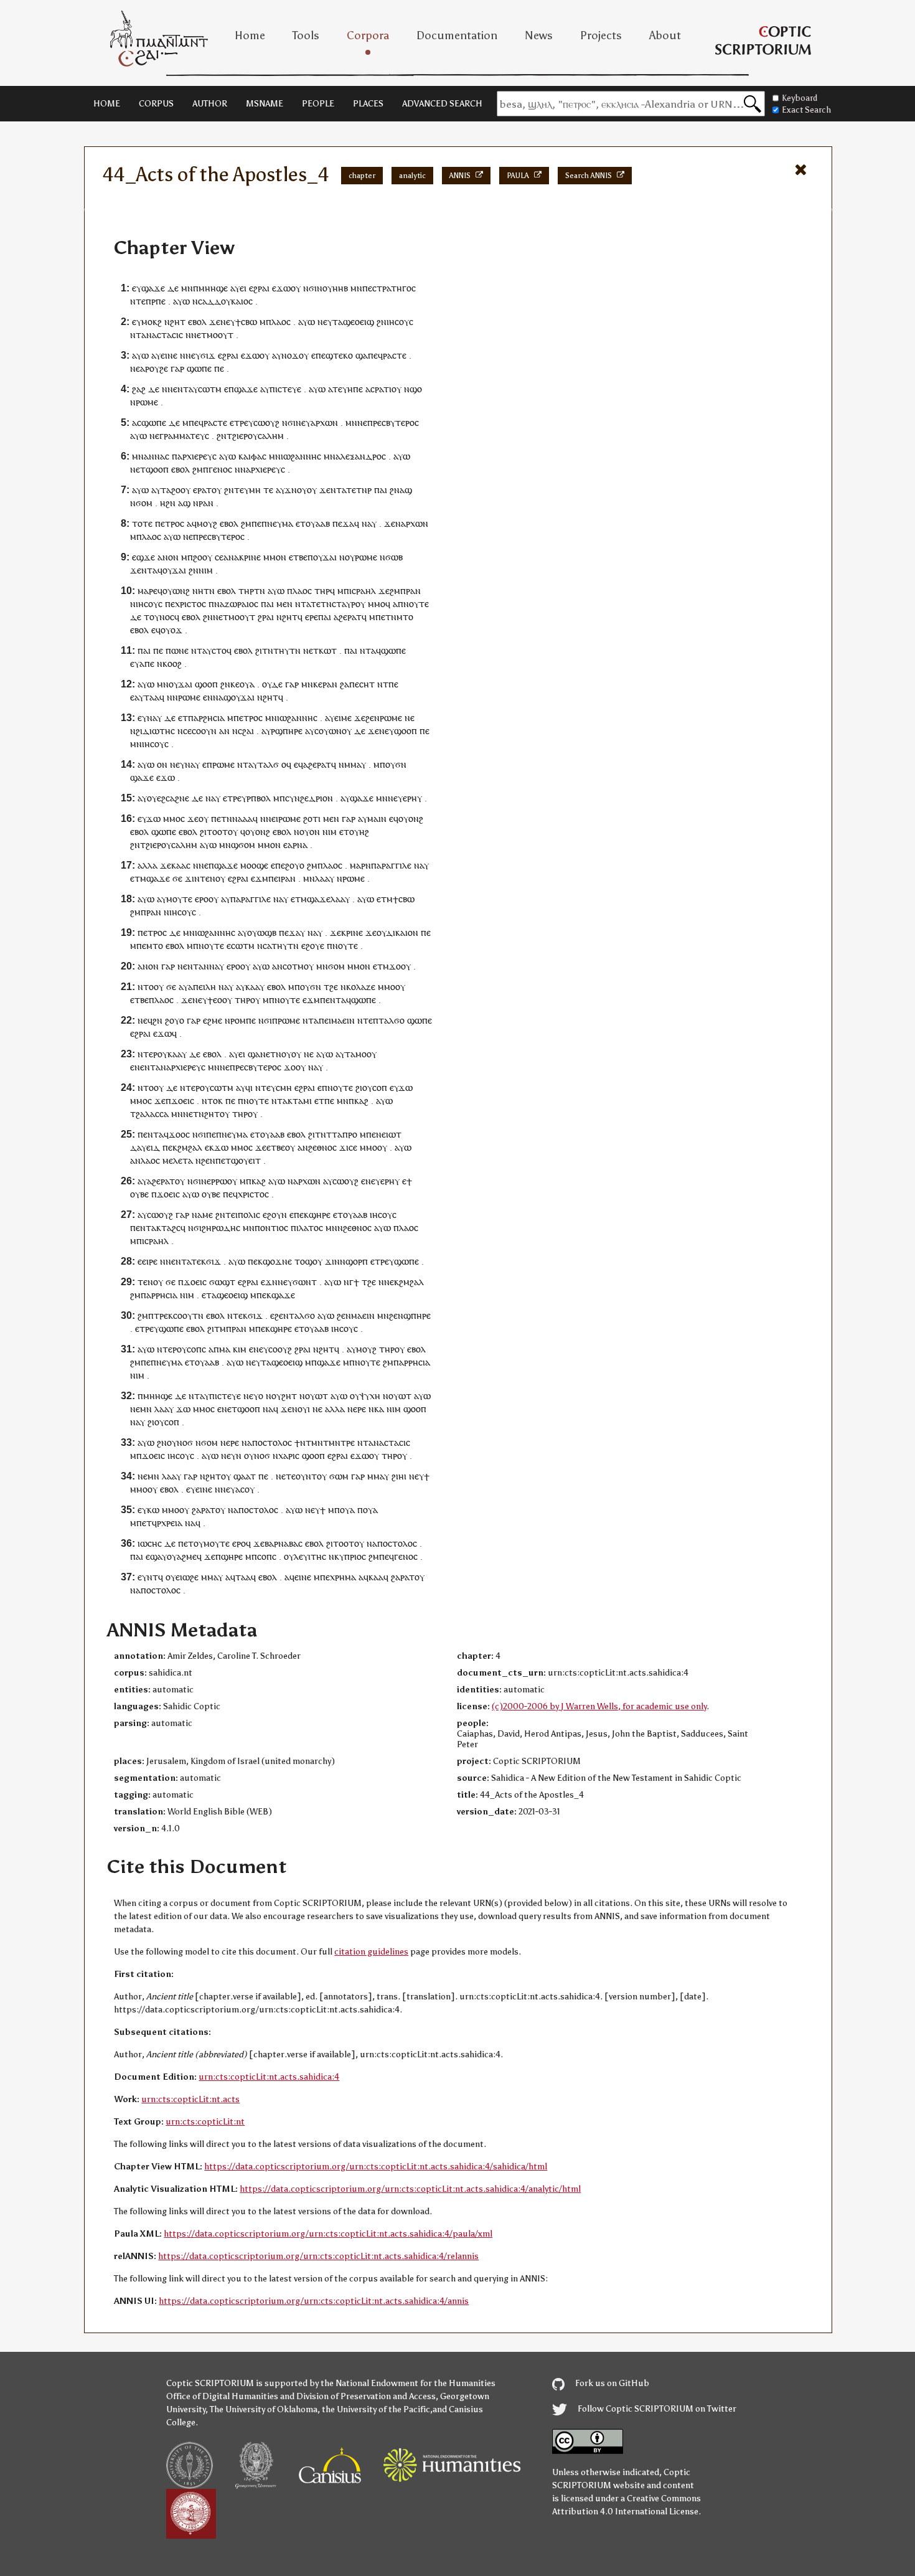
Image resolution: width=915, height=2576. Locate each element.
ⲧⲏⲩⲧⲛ (287, 650)
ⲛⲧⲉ (138, 301)
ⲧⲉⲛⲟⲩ (213, 878)
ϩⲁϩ (139, 389)
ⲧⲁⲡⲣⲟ (345, 1134)
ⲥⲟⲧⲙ (293, 966)
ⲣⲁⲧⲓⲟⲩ (388, 389)
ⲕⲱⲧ (328, 650)
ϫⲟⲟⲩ (400, 966)
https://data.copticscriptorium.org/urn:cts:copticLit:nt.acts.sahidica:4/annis (314, 2301)
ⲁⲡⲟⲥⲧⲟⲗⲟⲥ (270, 1442)
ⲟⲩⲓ (304, 1409)
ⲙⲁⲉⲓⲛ (343, 1020)
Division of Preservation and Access (366, 2396)
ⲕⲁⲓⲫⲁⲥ (252, 456)
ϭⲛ (401, 764)
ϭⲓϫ (208, 355)
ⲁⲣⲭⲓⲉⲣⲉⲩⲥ (197, 456)
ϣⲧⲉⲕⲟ (339, 355)
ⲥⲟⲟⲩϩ (280, 1349)
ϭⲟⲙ (144, 503)
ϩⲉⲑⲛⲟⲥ (322, 1147)
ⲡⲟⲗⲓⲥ (249, 1215)
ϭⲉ (177, 878)
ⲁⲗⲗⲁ (148, 865)
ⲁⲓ (327, 617)
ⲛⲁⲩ (154, 718)
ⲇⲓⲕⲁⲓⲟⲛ (402, 932)
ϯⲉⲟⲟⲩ (220, 1000)
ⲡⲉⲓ (274, 878)
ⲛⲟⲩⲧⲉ (416, 604)
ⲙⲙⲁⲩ (378, 1476)
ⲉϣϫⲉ (143, 557)
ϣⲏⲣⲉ (320, 1215)
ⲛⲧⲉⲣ (148, 1054)
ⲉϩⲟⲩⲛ (275, 1215)
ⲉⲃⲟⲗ (197, 322)
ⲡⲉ (367, 288)
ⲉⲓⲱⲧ (392, 1134)
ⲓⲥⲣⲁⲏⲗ (363, 591)
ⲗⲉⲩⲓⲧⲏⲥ (310, 1556)
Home (250, 35)
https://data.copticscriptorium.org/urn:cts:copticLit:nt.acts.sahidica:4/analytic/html (410, 2189)
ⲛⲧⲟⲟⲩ (151, 987)
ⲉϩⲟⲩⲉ (313, 946)
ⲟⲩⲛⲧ (306, 1476)
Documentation (457, 35)
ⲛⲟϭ (185, 1442)
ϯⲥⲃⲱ (246, 322)
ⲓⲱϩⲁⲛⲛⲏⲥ (301, 456)
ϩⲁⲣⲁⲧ (204, 1510)
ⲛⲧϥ (155, 1577)
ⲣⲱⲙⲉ (147, 402)
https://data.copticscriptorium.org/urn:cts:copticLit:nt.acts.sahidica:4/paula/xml (328, 2234)
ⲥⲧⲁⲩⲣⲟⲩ (349, 604)
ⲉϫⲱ (281, 288)
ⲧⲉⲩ (340, 389)
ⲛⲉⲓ (272, 819)
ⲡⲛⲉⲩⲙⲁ (277, 523)
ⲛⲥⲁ (264, 946)
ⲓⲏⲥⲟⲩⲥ (400, 322)
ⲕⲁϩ (361, 1101)
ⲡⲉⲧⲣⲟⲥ (170, 523)
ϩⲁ (345, 684)
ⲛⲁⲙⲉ (202, 1215)
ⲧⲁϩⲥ (171, 1228)
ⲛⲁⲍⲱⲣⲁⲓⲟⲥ (236, 604)
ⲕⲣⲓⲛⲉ (352, 932)
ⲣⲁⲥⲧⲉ (395, 355)
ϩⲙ (198, 469)
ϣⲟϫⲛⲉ (277, 1261)
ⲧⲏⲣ (246, 591)
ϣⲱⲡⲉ (199, 368)
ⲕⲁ (379, 1409)
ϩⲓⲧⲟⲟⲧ (214, 832)
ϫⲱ (153, 819)
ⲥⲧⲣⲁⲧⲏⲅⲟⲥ (394, 288)
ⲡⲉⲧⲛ (386, 617)
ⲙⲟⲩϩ (207, 523)
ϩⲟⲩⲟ (295, 865)
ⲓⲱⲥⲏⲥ (150, 1543)
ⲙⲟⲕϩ (152, 322)
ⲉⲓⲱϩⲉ (187, 1577)
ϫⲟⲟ (292, 1067)
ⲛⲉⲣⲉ (357, 1409)
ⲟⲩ (296, 288)
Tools (306, 35)
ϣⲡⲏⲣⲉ (417, 1315)
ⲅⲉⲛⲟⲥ (220, 469)
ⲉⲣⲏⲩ (412, 798)
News (539, 35)
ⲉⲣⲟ (202, 899)
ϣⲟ (416, 389)
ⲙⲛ (187, 288)
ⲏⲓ (402, 1476)
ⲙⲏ (255, 490)
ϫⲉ (215, 322)
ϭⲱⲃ (394, 557)
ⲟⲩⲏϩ (359, 832)
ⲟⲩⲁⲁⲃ (318, 523)
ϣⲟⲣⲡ (357, 1261)
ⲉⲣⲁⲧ (202, 490)
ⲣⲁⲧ (354, 617)
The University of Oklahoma (264, 2409)
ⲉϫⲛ (269, 1282)
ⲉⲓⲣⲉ (150, 1261)
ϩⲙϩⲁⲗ (190, 1147)
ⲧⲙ (140, 878)
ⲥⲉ (219, 557)
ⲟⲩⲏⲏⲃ (335, 288)
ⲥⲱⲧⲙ (210, 389)
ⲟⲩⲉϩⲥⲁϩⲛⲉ (168, 798)
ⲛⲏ (198, 591)
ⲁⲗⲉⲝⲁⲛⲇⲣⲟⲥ (361, 456)
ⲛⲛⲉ (201, 865)
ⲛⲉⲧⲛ (271, 1054)
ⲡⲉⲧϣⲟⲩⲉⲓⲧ (238, 1160)
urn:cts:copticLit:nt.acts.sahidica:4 (269, 2077)
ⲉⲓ (243, 288)
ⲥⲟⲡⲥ (196, 1349)
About (665, 35)
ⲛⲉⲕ (392, 1282)
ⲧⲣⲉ (241, 422)
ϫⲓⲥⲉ (348, 1147)
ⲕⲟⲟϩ (172, 663)
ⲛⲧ (336, 490)
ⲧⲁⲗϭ (268, 764)
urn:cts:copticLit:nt (205, 2122)
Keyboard (800, 98)
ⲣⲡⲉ (158, 301)
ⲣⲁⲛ (206, 503)
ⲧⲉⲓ (232, 1215)
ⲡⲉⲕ (170, 1147)
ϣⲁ (362, 355)
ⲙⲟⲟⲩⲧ (220, 335)
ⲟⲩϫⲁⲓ (325, 557)
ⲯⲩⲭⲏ (370, 1396)
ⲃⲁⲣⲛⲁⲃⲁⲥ (284, 1543)
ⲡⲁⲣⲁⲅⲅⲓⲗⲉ (391, 865)
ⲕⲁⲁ (252, 987)
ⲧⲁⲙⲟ (356, 1054)
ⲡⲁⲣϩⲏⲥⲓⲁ (206, 718)
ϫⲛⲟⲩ (296, 490)
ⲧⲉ (268, 490)
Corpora (368, 35)
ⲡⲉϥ (375, 355)
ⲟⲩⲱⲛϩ (176, 591)
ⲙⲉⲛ (284, 604)
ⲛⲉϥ (145, 1020)
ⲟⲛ (162, 764)
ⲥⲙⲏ (284, 1087)
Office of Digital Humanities (222, 2396)
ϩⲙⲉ (215, 1020)
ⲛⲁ (160, 456)
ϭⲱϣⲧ (222, 1282)
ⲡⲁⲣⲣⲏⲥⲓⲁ (159, 1295)
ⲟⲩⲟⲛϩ (411, 819)
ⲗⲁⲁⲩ (325, 878)
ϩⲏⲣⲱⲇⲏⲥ (221, 1228)
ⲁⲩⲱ (181, 301)
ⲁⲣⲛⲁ (298, 845)
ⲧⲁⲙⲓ (302, 1101)
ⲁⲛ (224, 731)
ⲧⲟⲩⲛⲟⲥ (159, 617)
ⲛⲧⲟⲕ (212, 1101)
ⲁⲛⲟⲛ (168, 557)
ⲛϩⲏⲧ (287, 617)
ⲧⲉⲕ (199, 1261)
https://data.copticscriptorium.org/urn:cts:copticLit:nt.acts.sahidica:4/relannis (318, 2256)
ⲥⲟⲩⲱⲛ (328, 731)
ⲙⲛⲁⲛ (143, 456)
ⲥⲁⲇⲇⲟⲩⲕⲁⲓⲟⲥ (225, 301)
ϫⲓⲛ (192, 878)
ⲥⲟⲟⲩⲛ (204, 731)
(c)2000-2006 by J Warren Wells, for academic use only (599, 1706)
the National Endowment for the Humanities (408, 2383)
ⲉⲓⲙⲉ (343, 718)
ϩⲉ (334, 987)
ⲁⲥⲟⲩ (245, 1489)
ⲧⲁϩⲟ (171, 490)
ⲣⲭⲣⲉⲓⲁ (170, 1523)
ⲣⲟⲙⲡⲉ (243, 1020)
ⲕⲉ (235, 684)
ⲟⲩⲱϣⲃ (262, 932)
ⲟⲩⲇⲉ (272, 684)
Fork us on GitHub (611, 2383)
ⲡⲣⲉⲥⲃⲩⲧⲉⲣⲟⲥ (393, 422)
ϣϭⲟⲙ (243, 845)
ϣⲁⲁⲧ (245, 1476)
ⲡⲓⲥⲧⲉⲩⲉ (285, 389)
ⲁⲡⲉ (147, 663)
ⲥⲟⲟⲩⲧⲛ (188, 1315)
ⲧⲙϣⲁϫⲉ (313, 899)
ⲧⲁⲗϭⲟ (392, 1020)
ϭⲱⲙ (339, 1476)
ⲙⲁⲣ (358, 865)
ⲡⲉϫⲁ (343, 523)
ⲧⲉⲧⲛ (357, 490)
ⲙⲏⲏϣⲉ (213, 288)
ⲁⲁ (248, 819)
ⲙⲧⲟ (405, 617)
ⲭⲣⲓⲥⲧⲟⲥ (190, 604)
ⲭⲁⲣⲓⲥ (289, 1455)
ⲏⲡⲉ (355, 389)
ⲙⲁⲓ (374, 819)
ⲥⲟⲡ (380, 1087)
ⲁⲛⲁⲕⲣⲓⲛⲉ (242, 557)
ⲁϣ (406, 490)
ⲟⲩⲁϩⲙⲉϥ (184, 1556)
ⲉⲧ (202, 335)
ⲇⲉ (173, 288)
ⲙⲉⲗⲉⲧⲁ (178, 1160)
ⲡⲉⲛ (374, 1134)
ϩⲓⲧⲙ (217, 1328)
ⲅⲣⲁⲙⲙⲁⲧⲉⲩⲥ (184, 436)
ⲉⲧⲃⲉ (298, 557)
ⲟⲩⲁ (247, 684)
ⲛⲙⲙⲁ (350, 764)
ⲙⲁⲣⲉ (148, 591)
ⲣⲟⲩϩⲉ (157, 368)
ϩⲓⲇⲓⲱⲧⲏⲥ (155, 731)
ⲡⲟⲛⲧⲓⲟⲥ (271, 1228)
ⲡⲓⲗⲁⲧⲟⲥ (307, 1228)
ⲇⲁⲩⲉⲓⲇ (145, 1147)
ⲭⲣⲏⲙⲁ (343, 1577)
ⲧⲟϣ (303, 1261)
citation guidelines (371, 1952)
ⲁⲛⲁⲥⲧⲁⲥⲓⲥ (162, 335)
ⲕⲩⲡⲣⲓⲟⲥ (350, 1556)
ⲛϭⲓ (310, 288)
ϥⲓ (249, 1087)
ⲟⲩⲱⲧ (317, 1396)
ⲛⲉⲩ (193, 355)
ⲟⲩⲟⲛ (310, 832)
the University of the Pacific (376, 2409)
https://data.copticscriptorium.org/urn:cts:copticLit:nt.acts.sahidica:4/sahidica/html (376, 2167)
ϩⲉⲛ (373, 718)
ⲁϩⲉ (340, 617)
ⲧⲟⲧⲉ (142, 523)
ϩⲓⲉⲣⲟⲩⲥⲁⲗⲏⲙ (258, 436)
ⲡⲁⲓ (381, 490)
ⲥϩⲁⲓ (246, 731)
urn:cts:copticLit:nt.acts (190, 2099)
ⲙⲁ (225, 1349)
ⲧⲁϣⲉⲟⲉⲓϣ (353, 322)
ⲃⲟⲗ (264, 798)
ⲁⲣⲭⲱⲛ (324, 422)
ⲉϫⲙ (260, 878)
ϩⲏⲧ (178, 322)
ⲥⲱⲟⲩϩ (266, 422)
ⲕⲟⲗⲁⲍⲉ (361, 987)
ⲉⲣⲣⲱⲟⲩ (222, 1181)
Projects (601, 35)
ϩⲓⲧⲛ (264, 650)
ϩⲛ (382, 322)
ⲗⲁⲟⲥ (281, 322)
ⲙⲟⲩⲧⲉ (179, 899)
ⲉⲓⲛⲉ (169, 355)
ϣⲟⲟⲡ (157, 469)
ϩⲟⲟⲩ (203, 557)
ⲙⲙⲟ (272, 557)
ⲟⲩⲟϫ (171, 630)
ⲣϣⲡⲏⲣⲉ (287, 731)
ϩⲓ (359, 1087)
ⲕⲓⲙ (240, 1349)
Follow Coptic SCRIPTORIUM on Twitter (656, 2409)
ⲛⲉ (225, 322)
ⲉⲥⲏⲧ (365, 684)
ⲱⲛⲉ (180, 650)
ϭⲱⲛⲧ (305, 1282)
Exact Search (806, 110)
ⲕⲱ (153, 1510)
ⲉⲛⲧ (181, 389)
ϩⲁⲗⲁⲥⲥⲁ (152, 1114)
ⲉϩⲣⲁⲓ (259, 288)
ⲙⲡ (379, 764)
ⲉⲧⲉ (289, 1476)
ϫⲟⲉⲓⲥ (183, 1101)
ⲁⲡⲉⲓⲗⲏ (202, 987)
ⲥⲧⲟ (219, 650)
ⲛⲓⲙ (206, 570)
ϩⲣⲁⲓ (266, 617)
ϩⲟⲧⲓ (312, 819)
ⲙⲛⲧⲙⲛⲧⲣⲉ (333, 1442)
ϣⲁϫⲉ (153, 288)
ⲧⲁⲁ (152, 697)
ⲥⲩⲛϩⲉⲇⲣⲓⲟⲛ (309, 798)
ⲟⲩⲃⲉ (139, 1194)
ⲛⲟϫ (290, 355)
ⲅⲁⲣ (177, 368)
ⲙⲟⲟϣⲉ (254, 865)
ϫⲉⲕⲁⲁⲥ (175, 865)
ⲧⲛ (209, 591)
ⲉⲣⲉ (312, 617)
